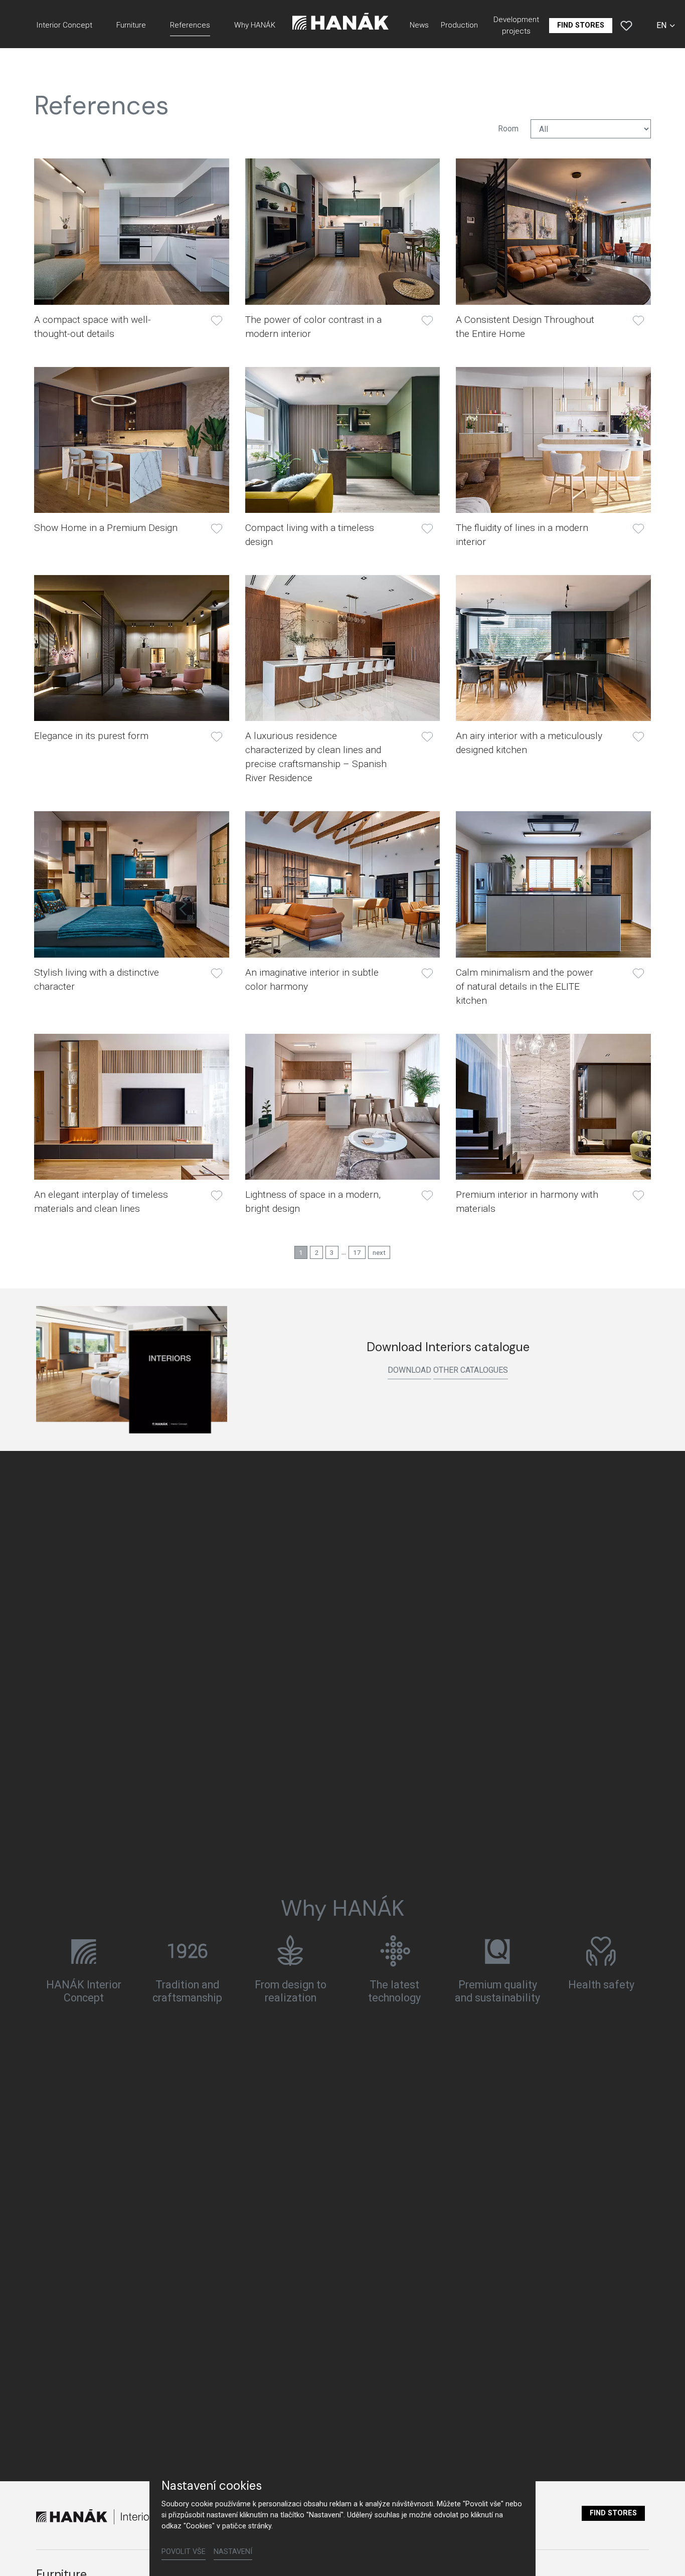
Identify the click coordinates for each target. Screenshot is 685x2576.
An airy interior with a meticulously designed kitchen (529, 743)
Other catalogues (471, 1370)
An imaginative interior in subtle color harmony (312, 979)
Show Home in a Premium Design (106, 528)
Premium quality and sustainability (497, 1991)
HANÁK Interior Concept (84, 1991)
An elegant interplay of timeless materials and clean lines (101, 1202)
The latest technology (394, 1991)
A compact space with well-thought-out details (93, 327)
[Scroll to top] (663, 2554)
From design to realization (291, 1991)
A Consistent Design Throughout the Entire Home (525, 327)
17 (357, 1252)
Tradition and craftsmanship (187, 1991)
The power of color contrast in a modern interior (313, 327)
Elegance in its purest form (91, 736)
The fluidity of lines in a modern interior (522, 535)
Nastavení (233, 2552)
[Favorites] (626, 26)
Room (508, 129)
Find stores (613, 2513)
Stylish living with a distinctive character (97, 979)
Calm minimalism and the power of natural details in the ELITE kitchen (525, 986)
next (379, 1252)
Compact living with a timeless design (310, 535)
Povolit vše (184, 2552)
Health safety (601, 1985)
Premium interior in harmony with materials (527, 1202)
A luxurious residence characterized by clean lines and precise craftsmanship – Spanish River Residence (316, 757)
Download (409, 1370)
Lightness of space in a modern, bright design (313, 1202)
